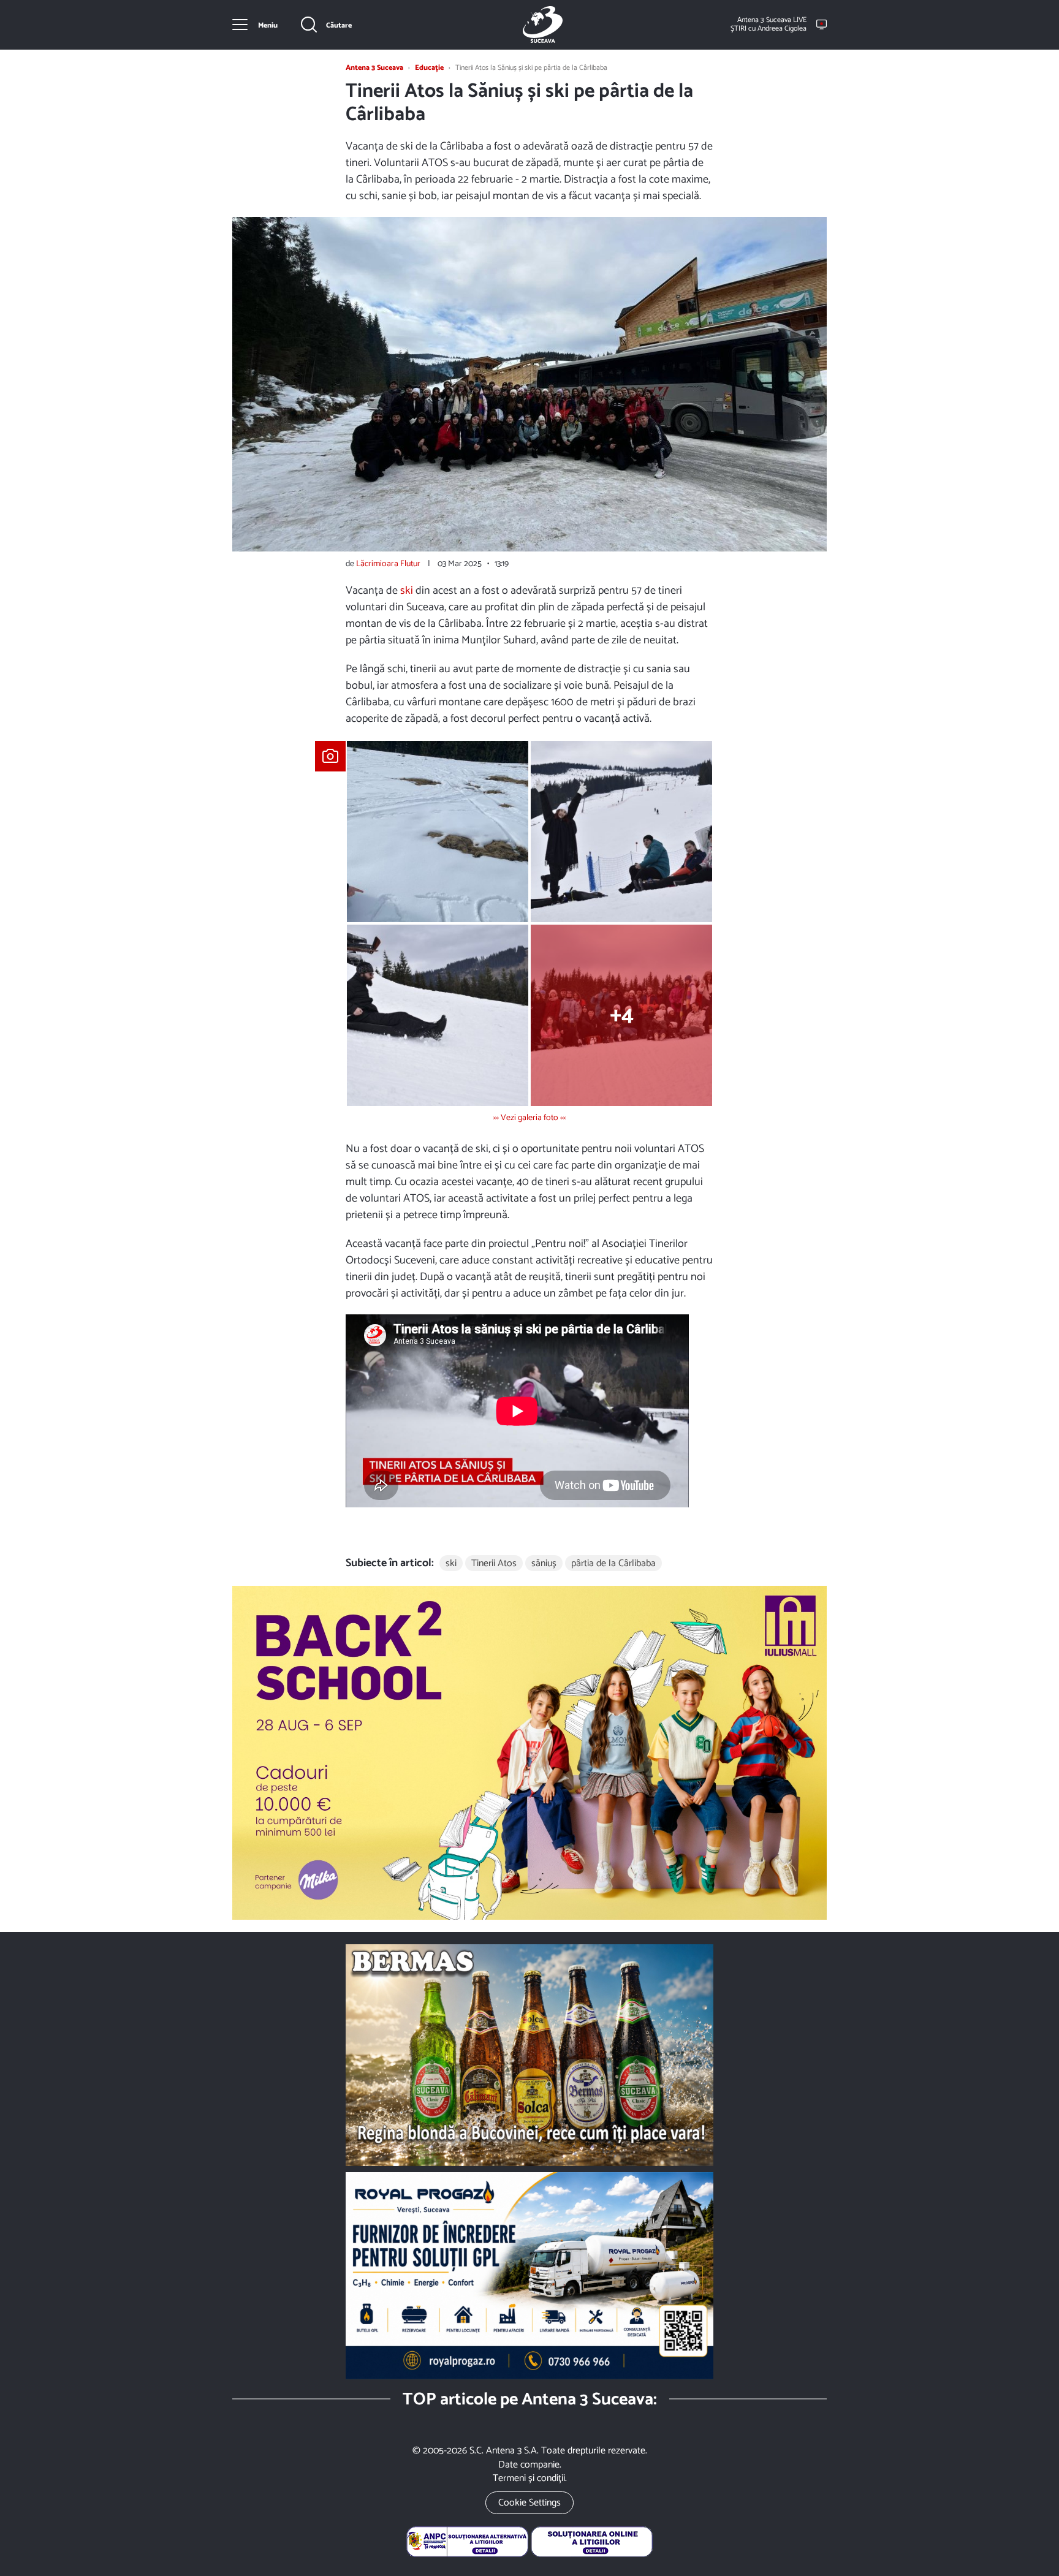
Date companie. (530, 2465)
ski (407, 591)
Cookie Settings (529, 2503)
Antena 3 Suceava (542, 25)
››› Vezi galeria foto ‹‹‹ (529, 1118)
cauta (327, 25)
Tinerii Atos (494, 1563)
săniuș (544, 1563)
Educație (429, 68)
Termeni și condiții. (530, 2478)
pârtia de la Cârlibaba (613, 1563)
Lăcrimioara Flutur (388, 564)
